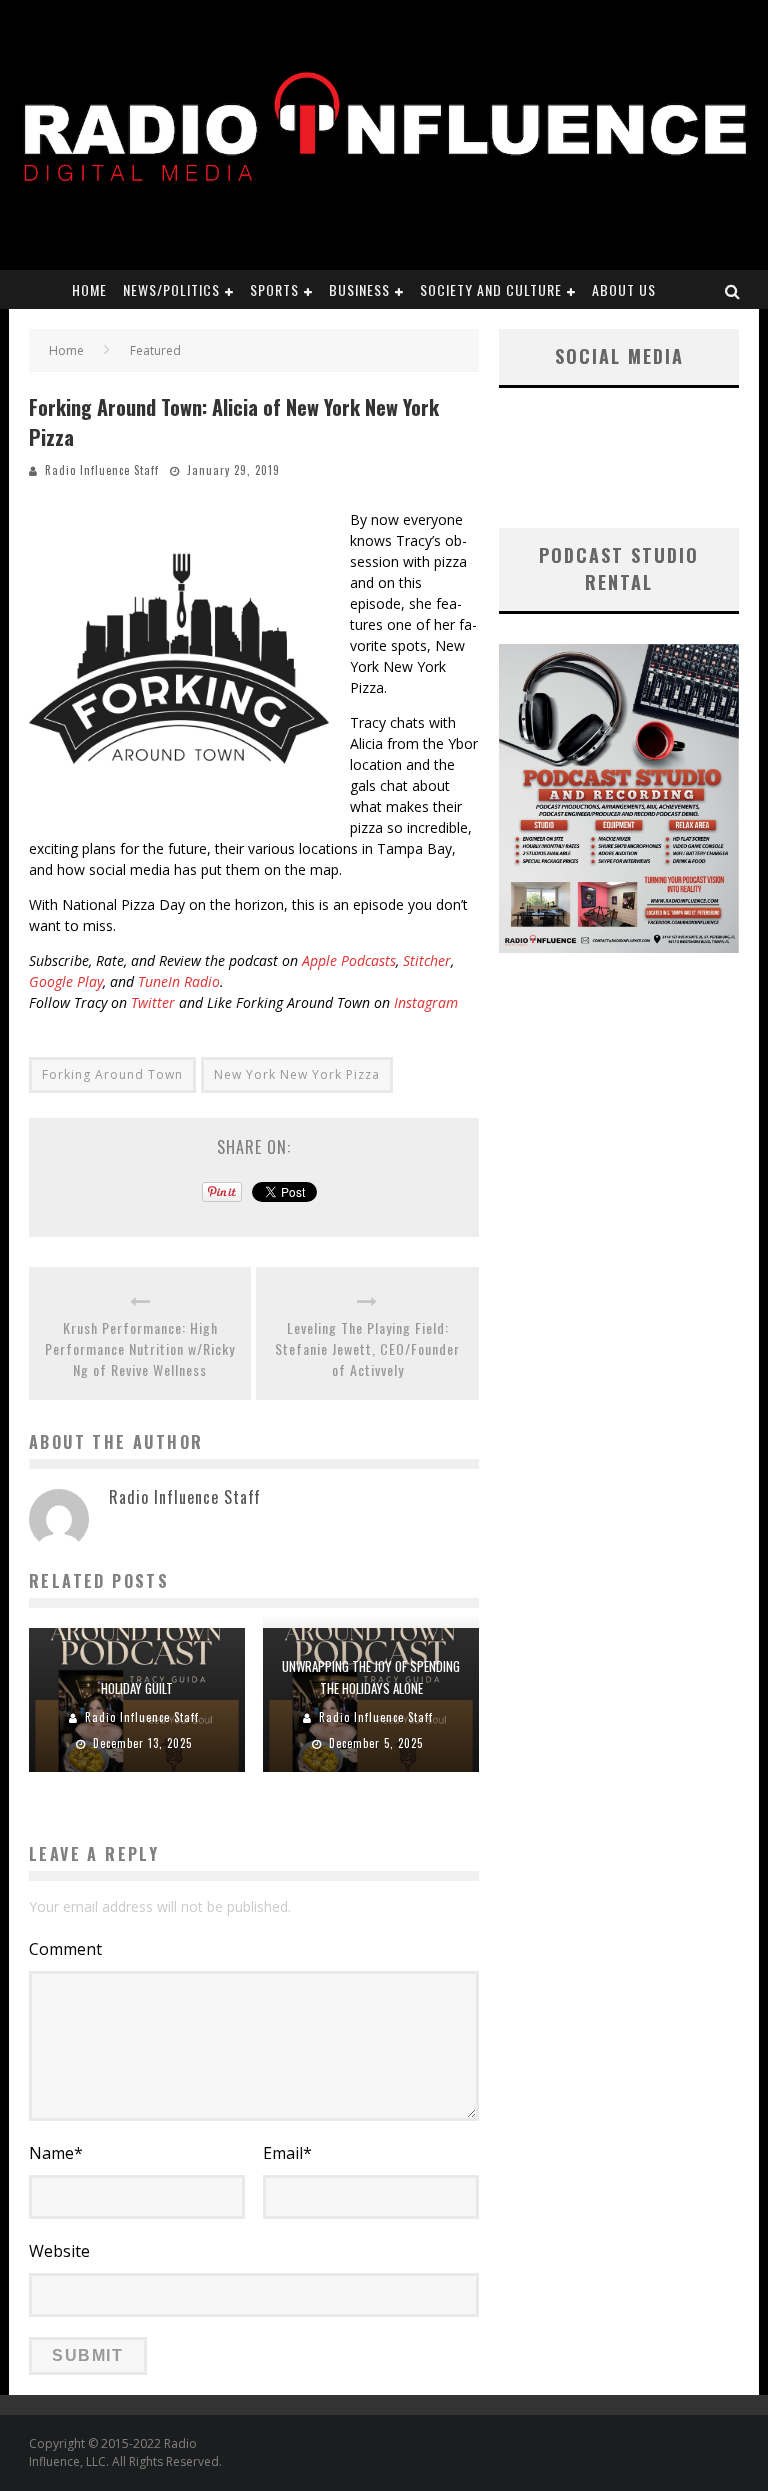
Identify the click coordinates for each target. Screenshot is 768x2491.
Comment (65, 1949)
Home (89, 289)
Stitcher (427, 960)
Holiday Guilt (137, 1688)
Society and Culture (491, 289)
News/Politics (171, 289)
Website (59, 2251)
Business (359, 289)
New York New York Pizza (297, 1074)
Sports (274, 289)
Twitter (153, 1002)
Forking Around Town (112, 1074)
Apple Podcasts (349, 960)
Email (287, 2153)
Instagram (426, 1002)
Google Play (66, 981)
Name (56, 2153)
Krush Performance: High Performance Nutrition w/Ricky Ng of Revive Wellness (140, 1348)
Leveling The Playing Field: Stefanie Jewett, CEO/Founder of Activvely (367, 1348)
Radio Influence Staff (102, 470)
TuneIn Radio (179, 981)
